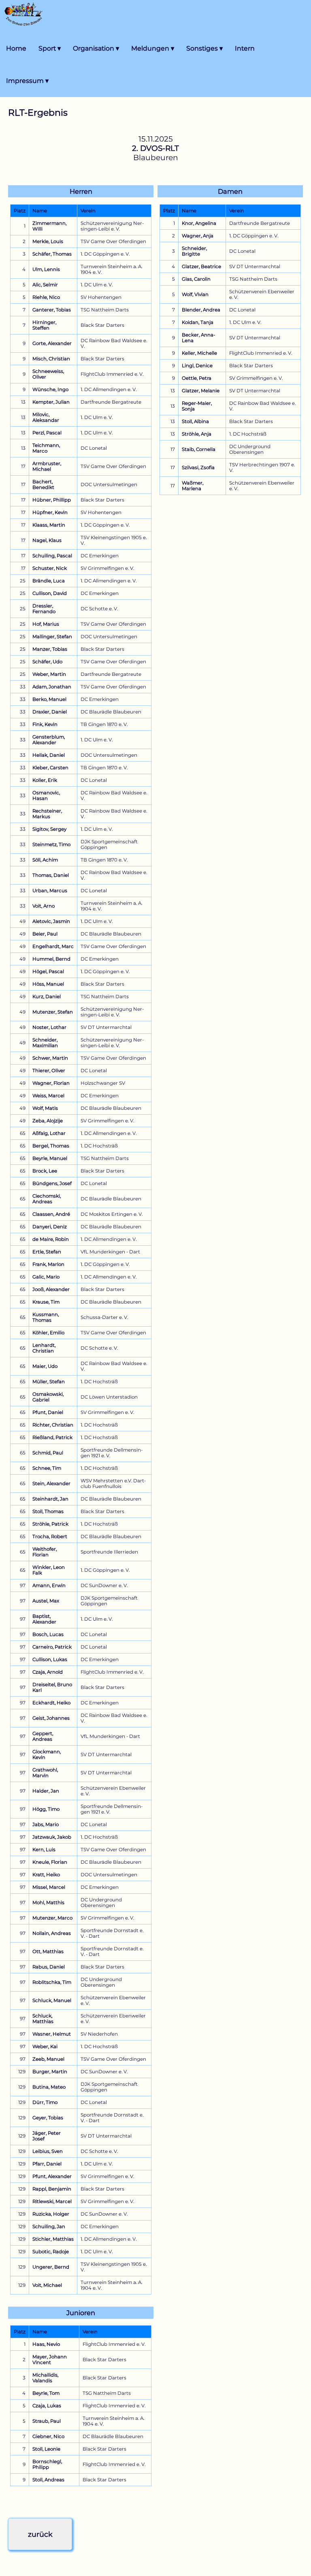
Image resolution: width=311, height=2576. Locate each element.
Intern (245, 48)
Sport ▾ (50, 48)
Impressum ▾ (27, 81)
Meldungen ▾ (153, 48)
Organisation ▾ (96, 48)
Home (16, 48)
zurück (40, 2534)
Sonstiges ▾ (204, 48)
